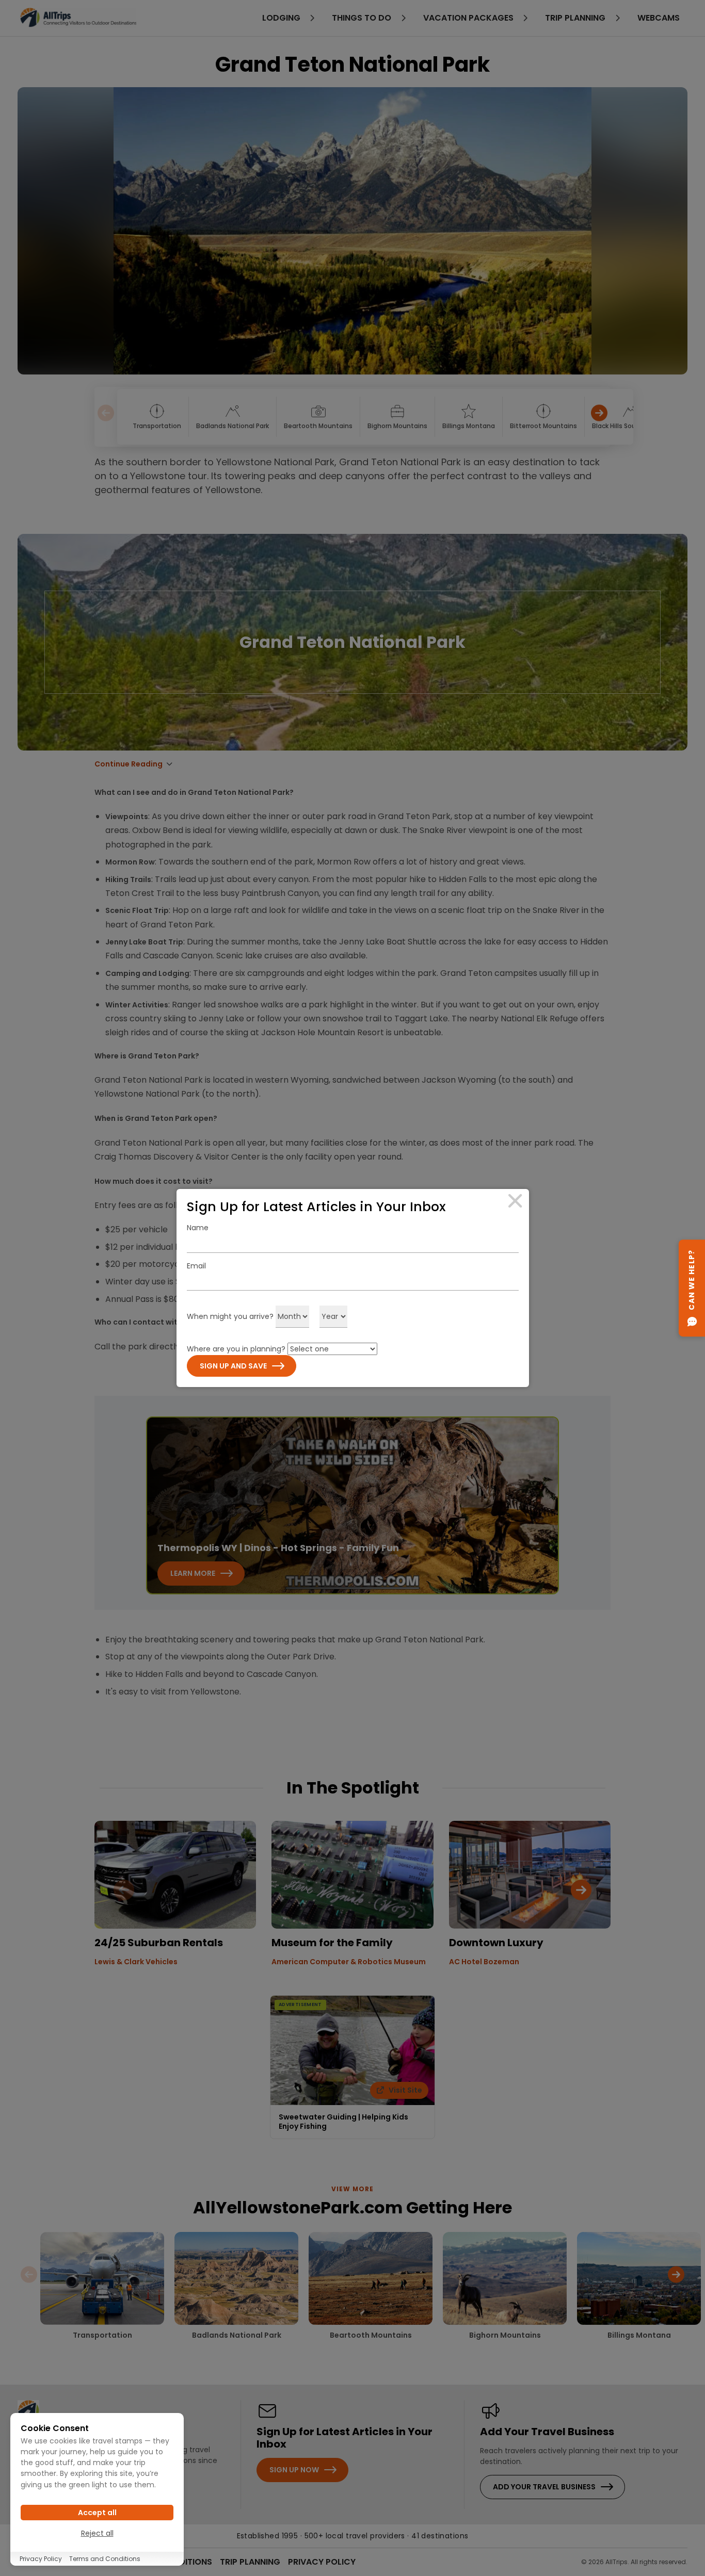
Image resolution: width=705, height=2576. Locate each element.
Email (196, 1266)
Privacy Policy (41, 2559)
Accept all (97, 2513)
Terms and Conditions (105, 2559)
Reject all (97, 2533)
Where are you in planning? (236, 1349)
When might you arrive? (230, 1316)
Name (198, 1228)
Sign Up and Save (233, 1366)
